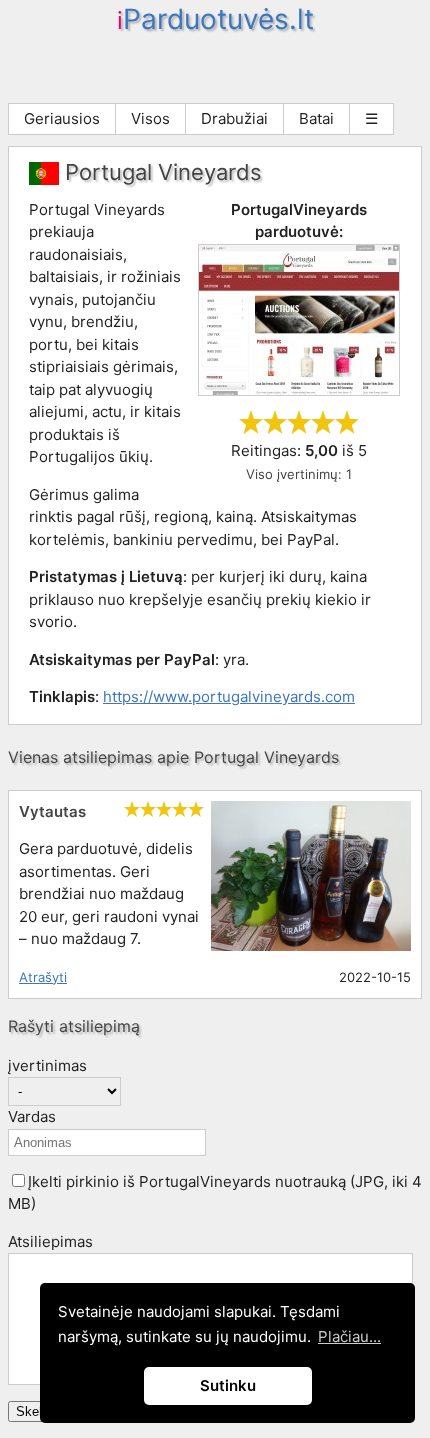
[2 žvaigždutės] (275, 422)
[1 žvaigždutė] (251, 422)
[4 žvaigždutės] (323, 422)
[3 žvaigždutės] (299, 422)
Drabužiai (234, 118)
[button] (18, 1180)
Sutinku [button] (228, 1385)
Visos (150, 118)
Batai (316, 118)
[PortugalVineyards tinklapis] (299, 390)
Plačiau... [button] (349, 1336)
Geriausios (62, 118)
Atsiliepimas (50, 1241)
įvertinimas (47, 1065)
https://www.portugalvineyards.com (229, 696)
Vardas (32, 1116)
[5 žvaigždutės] (347, 422)
